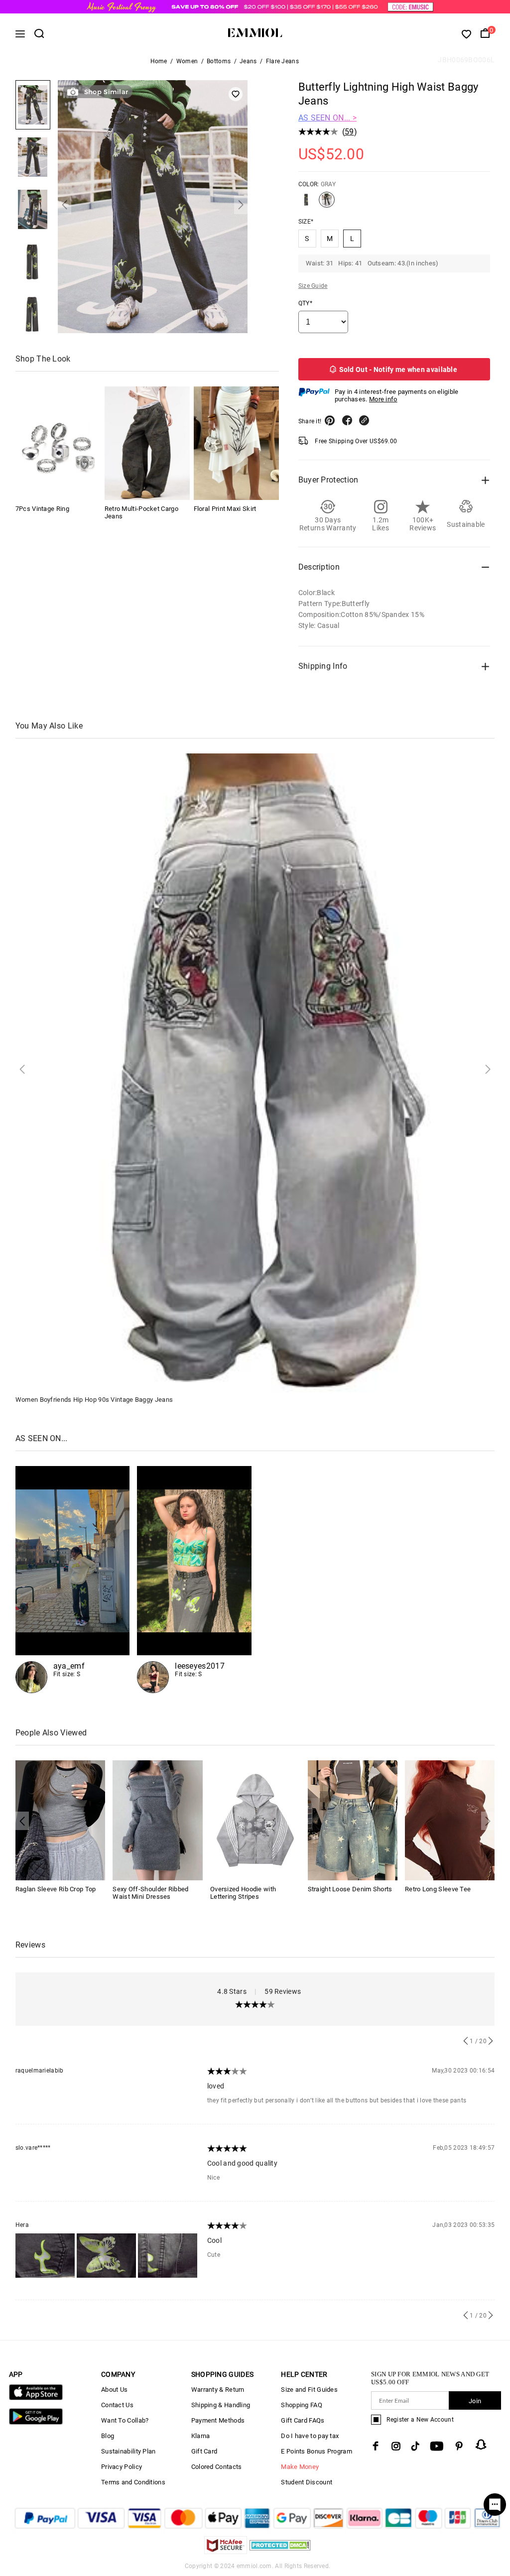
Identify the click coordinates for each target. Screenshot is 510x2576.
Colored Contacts (217, 2467)
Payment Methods (218, 2420)
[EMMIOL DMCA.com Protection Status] (280, 2551)
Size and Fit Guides (309, 2390)
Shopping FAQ (302, 2405)
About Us (114, 2390)
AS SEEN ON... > (328, 118)
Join (475, 2401)
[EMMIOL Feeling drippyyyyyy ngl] (73, 1580)
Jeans (248, 61)
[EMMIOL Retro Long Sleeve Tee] (450, 1820)
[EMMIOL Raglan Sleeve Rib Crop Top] (61, 1820)
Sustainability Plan (128, 2451)
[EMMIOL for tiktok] (415, 2446)
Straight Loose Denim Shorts (350, 1889)
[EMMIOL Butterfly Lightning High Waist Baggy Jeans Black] (306, 204)
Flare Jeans (282, 61)
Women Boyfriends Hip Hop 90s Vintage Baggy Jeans (94, 1400)
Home (159, 61)
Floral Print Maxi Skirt (225, 509)
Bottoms (219, 61)
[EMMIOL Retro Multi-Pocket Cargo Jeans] (147, 443)
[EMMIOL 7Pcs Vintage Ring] (58, 443)
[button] (64, 205)
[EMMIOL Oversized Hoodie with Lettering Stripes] (255, 1820)
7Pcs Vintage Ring (42, 509)
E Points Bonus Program (317, 2451)
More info (383, 399)
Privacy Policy (122, 2467)
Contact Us (117, 2405)
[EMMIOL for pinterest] (459, 2446)
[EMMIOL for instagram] (396, 2446)
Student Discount (307, 2482)
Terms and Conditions (133, 2482)
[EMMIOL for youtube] (437, 2446)
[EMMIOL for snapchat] (481, 2445)
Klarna (201, 2436)
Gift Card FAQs (303, 2420)
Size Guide (313, 286)
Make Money (300, 2467)
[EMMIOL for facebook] (376, 2446)
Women (187, 61)
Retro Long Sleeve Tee (438, 1889)
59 (349, 132)
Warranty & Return (218, 2390)
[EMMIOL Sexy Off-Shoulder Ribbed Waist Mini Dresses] (158, 1820)
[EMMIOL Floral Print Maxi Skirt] (236, 443)
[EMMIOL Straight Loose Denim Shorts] (353, 1820)
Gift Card (204, 2451)
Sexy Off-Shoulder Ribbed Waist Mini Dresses (150, 1893)
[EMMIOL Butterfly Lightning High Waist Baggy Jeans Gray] (327, 204)
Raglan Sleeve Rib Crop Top (56, 1889)
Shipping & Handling (221, 2405)
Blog (108, 2436)
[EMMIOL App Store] (36, 2398)
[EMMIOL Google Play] (36, 2422)
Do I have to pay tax (310, 2436)
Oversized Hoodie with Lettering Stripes (243, 1893)
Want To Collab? (125, 2420)
